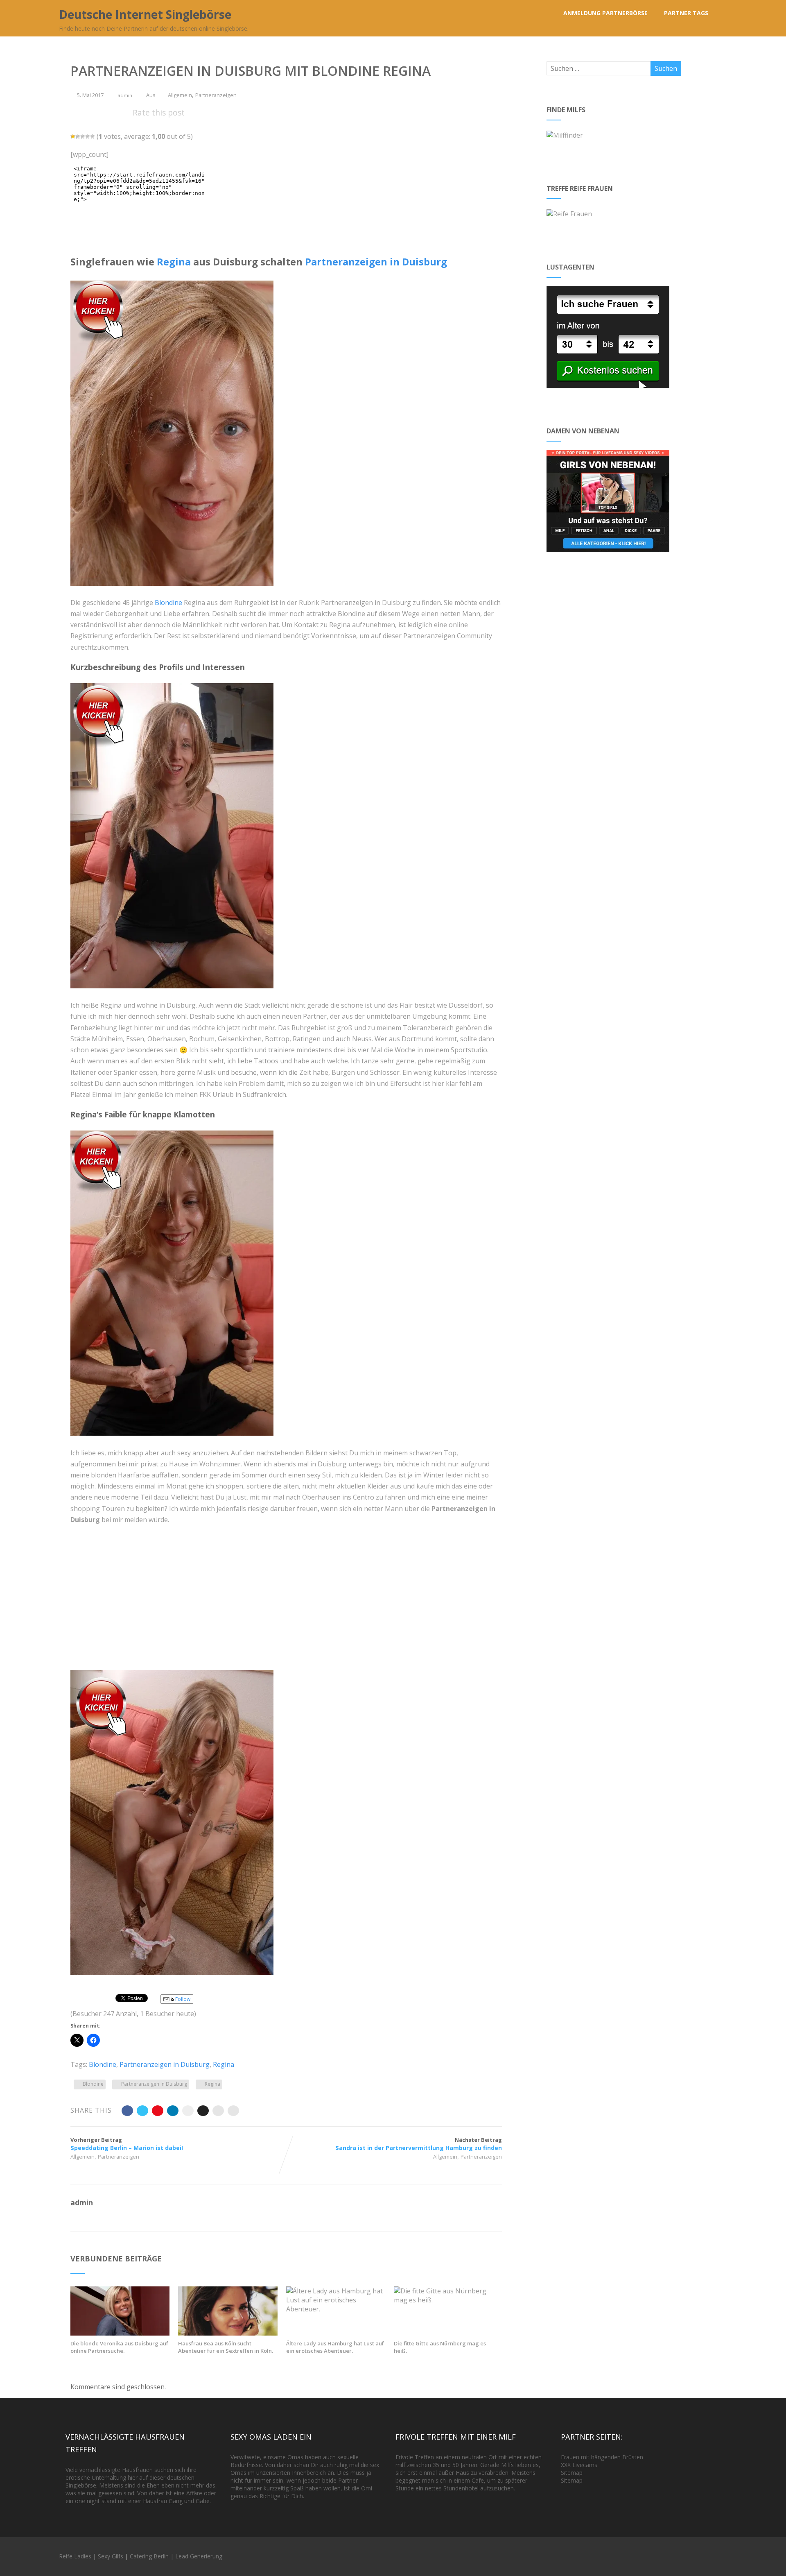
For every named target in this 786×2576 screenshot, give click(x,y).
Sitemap (572, 2473)
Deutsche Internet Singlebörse (145, 14)
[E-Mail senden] (218, 2111)
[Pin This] (158, 2111)
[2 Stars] (78, 136)
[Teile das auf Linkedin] (173, 2111)
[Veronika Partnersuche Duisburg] (120, 2333)
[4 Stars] (88, 136)
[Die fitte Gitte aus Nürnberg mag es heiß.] (443, 2300)
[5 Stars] (93, 136)
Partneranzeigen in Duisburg (376, 262)
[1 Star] (73, 136)
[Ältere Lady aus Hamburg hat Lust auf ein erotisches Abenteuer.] (336, 2309)
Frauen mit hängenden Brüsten (602, 2457)
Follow (182, 1999)
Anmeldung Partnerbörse (605, 13)
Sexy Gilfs (111, 2556)
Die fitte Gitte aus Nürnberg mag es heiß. (440, 2347)
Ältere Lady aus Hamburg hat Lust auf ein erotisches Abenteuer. (335, 2347)
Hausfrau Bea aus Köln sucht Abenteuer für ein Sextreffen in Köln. (226, 2347)
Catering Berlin (149, 2556)
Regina (174, 262)
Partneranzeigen (216, 95)
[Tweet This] (142, 2111)
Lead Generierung (199, 2556)
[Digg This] (203, 2111)
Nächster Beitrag (419, 2144)
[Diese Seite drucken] (233, 2111)
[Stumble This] (188, 2111)
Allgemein (180, 95)
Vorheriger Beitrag (127, 2144)
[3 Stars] (83, 136)
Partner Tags (686, 13)
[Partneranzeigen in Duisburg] (176, 591)
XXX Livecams (579, 2465)
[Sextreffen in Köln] (228, 2333)
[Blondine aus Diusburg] (176, 1441)
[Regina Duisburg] (176, 994)
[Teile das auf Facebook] (127, 2111)
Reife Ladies (75, 2556)
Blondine (168, 603)
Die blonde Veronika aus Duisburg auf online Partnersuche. (119, 2347)
